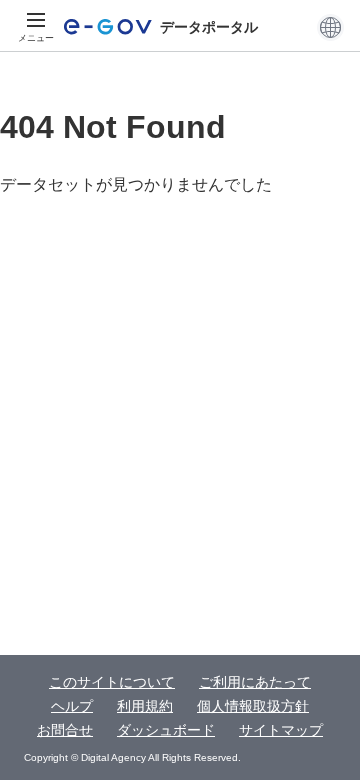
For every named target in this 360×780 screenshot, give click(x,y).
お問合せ (65, 730)
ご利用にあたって (255, 682)
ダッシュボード (166, 730)
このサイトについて (112, 682)
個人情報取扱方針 (253, 706)
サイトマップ (281, 730)
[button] (330, 27)
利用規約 (145, 706)
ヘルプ (72, 706)
